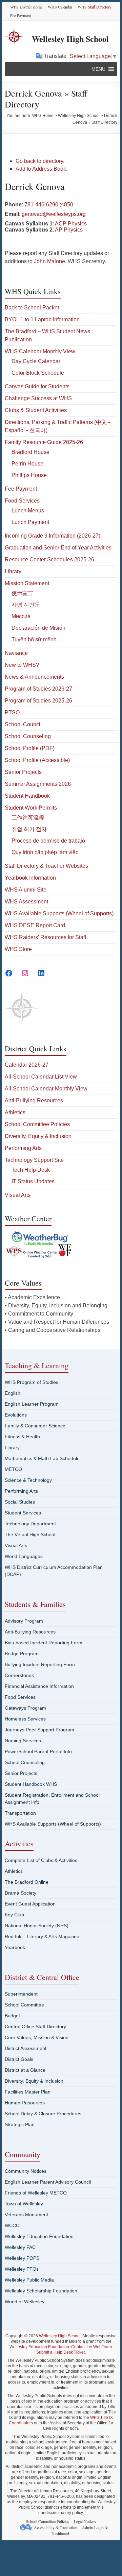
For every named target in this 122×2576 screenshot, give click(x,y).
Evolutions (16, 1415)
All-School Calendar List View (41, 1077)
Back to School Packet (32, 308)
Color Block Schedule (38, 373)
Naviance (16, 653)
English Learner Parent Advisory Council (48, 2182)
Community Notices (26, 2171)
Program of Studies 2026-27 (38, 689)
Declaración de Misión (38, 628)
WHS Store (18, 949)
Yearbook (15, 1947)
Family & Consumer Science (35, 1426)
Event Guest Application (30, 1904)
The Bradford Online (27, 1882)
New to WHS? (22, 665)
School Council (23, 724)
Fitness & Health (22, 1437)
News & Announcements (34, 677)
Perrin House (27, 464)
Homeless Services (25, 1719)
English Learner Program (32, 1404)
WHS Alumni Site (26, 890)
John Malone (49, 261)
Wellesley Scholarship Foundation (41, 2291)
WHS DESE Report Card (35, 925)
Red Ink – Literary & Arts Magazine (42, 1936)
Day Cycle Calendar (36, 361)
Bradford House (30, 452)
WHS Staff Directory (95, 7)
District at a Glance (25, 2070)
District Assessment (26, 2048)
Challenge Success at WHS (38, 398)
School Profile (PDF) (30, 748)
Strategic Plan (20, 2124)
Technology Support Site (34, 1160)
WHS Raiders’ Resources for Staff (45, 937)
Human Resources (25, 2103)
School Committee (24, 2005)
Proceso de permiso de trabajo (48, 841)
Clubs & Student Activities (36, 410)
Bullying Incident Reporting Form (40, 1664)
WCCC (12, 2225)
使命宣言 (22, 593)
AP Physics (69, 230)
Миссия (21, 616)
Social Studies (20, 1502)
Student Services (23, 1513)
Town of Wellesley (24, 2204)
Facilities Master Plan (28, 2092)
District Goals (19, 2059)
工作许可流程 (28, 818)
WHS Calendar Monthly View (40, 351)
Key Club (14, 1915)
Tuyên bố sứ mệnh (34, 639)
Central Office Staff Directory (35, 2027)
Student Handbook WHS (31, 1784)
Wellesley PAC (20, 2247)
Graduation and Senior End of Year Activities (58, 548)
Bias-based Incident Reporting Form (44, 1643)
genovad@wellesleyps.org (54, 214)
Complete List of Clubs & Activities (41, 1860)
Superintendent (21, 1994)
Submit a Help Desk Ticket (60, 2352)
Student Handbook (27, 796)
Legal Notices (85, 2521)
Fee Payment (21, 15)
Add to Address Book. (42, 169)
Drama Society (21, 1893)
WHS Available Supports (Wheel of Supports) (59, 913)
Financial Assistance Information (39, 1686)
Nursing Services (23, 1741)
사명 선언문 (26, 605)
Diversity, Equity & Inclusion (38, 1136)
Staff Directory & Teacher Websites (46, 866)
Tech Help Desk (31, 1170)
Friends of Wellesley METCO (36, 2193)
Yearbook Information (30, 878)
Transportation (20, 1813)
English (13, 1393)
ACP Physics (71, 224)
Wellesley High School (70, 39)
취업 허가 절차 (29, 829)
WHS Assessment (26, 902)
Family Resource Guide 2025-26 (44, 442)
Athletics (15, 1112)
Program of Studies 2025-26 (38, 701)
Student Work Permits (31, 808)
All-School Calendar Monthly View (46, 1089)
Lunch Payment (30, 522)
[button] (98, 69)
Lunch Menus (28, 511)
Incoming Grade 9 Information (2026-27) (53, 536)
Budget (12, 2016)
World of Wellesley (25, 2302)
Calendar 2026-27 (27, 1065)
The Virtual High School (30, 1535)
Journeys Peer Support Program (39, 1730)
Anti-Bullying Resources (34, 1100)
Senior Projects (23, 772)
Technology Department (30, 1524)
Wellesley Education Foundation (39, 2236)
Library (13, 571)
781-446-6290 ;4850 (49, 205)
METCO (13, 1469)
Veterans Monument (26, 2215)
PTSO (12, 713)
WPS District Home (26, 7)
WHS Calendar (60, 7)
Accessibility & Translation (56, 2527)
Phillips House (29, 475)
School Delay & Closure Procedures (43, 2114)
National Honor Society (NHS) (37, 1926)
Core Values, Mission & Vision (37, 2037)
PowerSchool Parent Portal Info (38, 1751)
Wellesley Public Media (29, 2280)
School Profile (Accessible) (37, 760)
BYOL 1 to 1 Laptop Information (42, 319)
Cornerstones (19, 1675)
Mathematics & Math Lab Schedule (42, 1458)
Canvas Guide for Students (37, 386)
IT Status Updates (33, 1181)
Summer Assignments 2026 (38, 784)
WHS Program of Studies (32, 1382)
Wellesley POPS (22, 2258)
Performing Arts (23, 1148)
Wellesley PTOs (22, 2269)
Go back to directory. (40, 161)
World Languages (24, 1556)
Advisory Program (24, 1621)
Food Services (22, 501)
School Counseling (28, 736)
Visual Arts (18, 1195)
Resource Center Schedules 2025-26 (49, 560)
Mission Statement (27, 583)
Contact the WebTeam (91, 2347)
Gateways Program (25, 1708)
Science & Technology (28, 1480)
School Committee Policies (37, 1124)
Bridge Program (22, 1654)
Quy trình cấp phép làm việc (45, 852)
